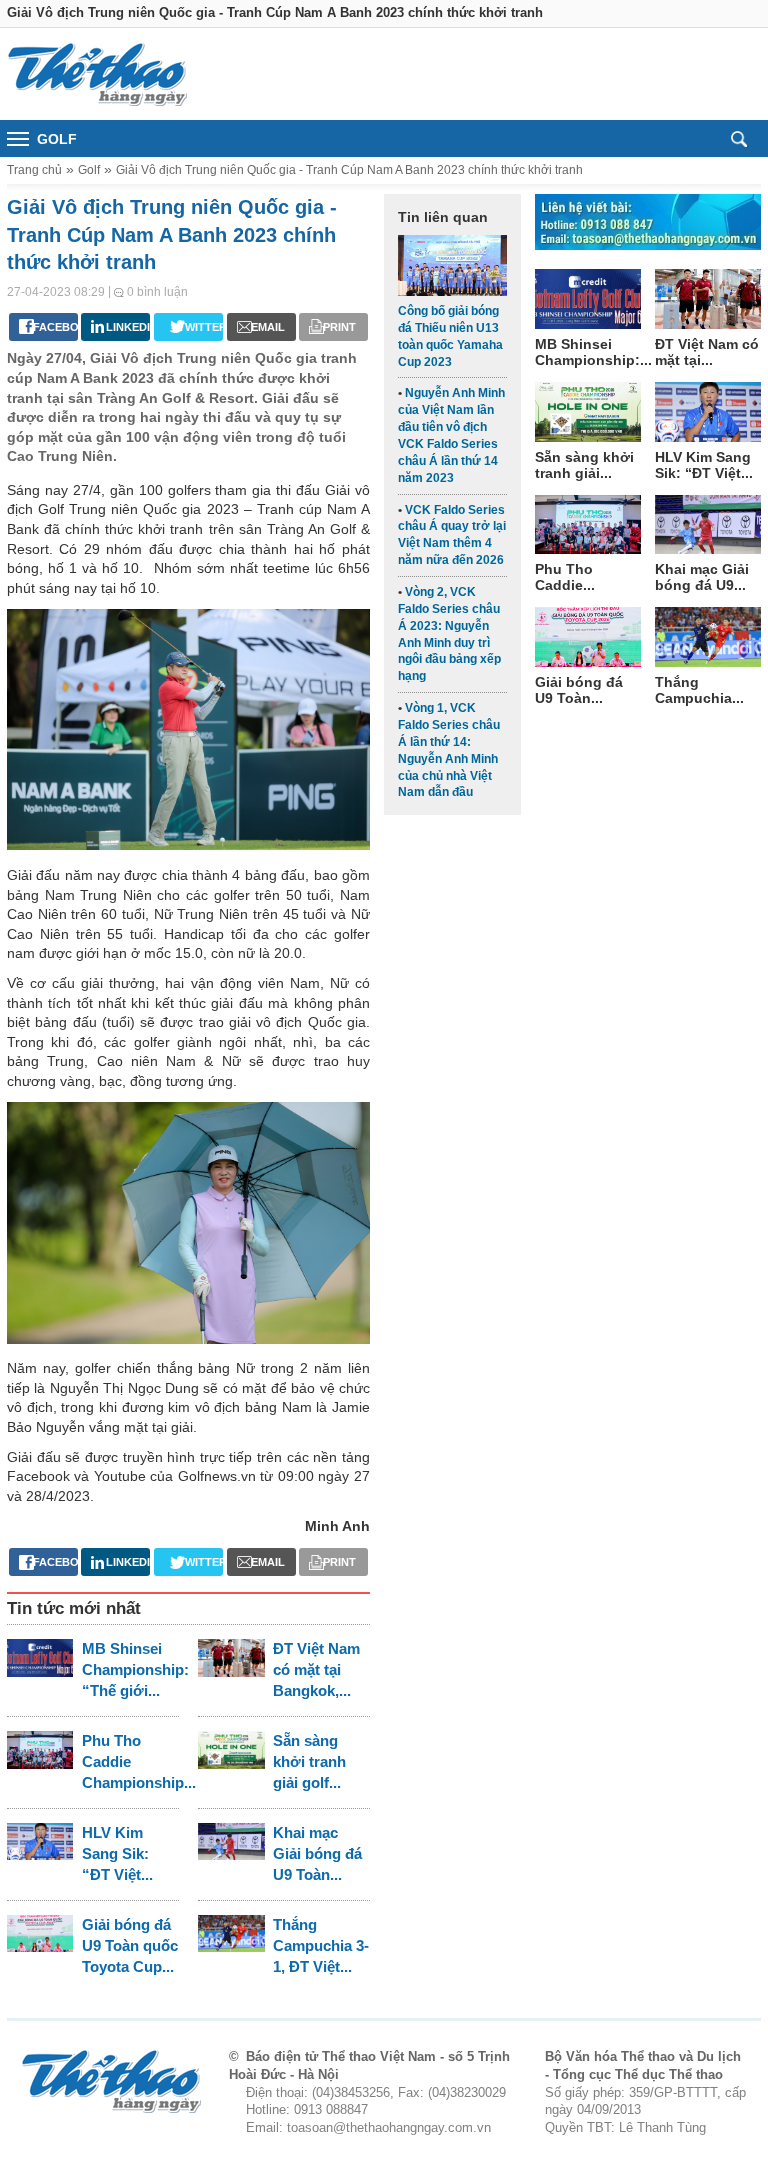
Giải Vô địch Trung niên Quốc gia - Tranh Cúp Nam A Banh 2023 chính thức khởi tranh (349, 170)
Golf (89, 170)
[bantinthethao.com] (97, 74)
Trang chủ (34, 170)
